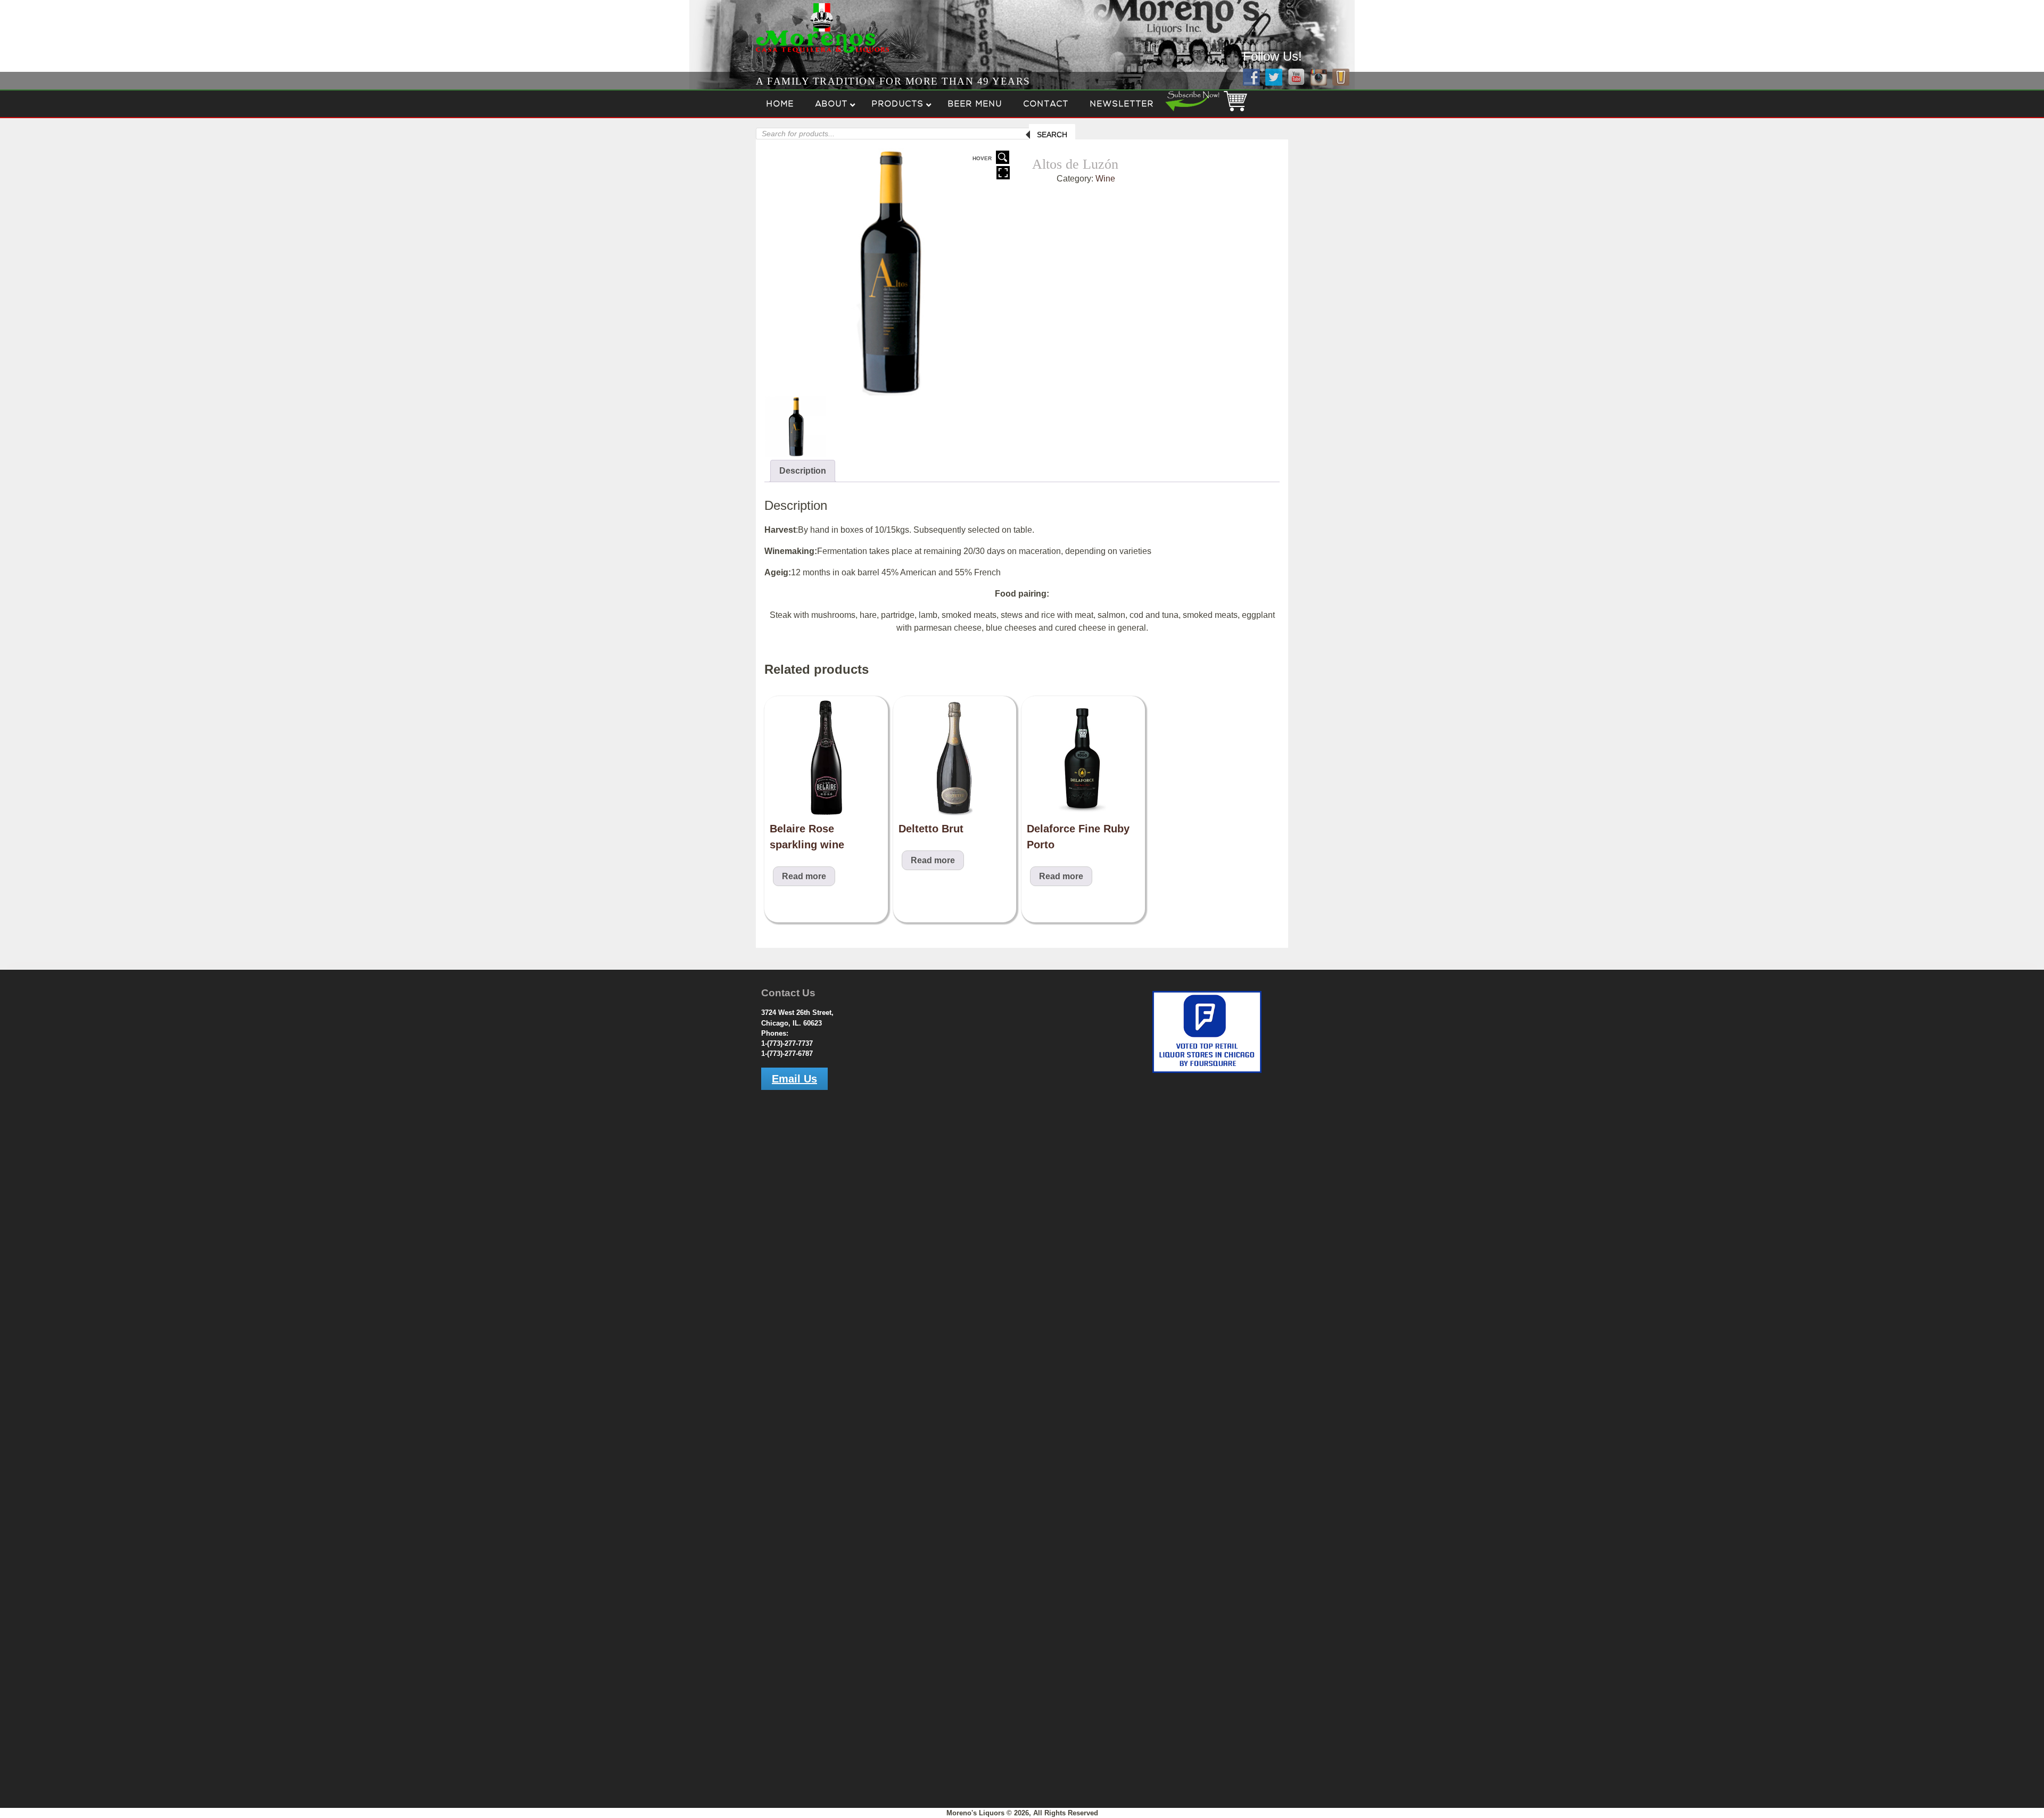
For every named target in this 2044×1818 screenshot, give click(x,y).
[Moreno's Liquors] (789, 54)
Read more (804, 876)
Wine (1105, 179)
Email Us (794, 1079)
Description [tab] (803, 471)
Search (1052, 135)
